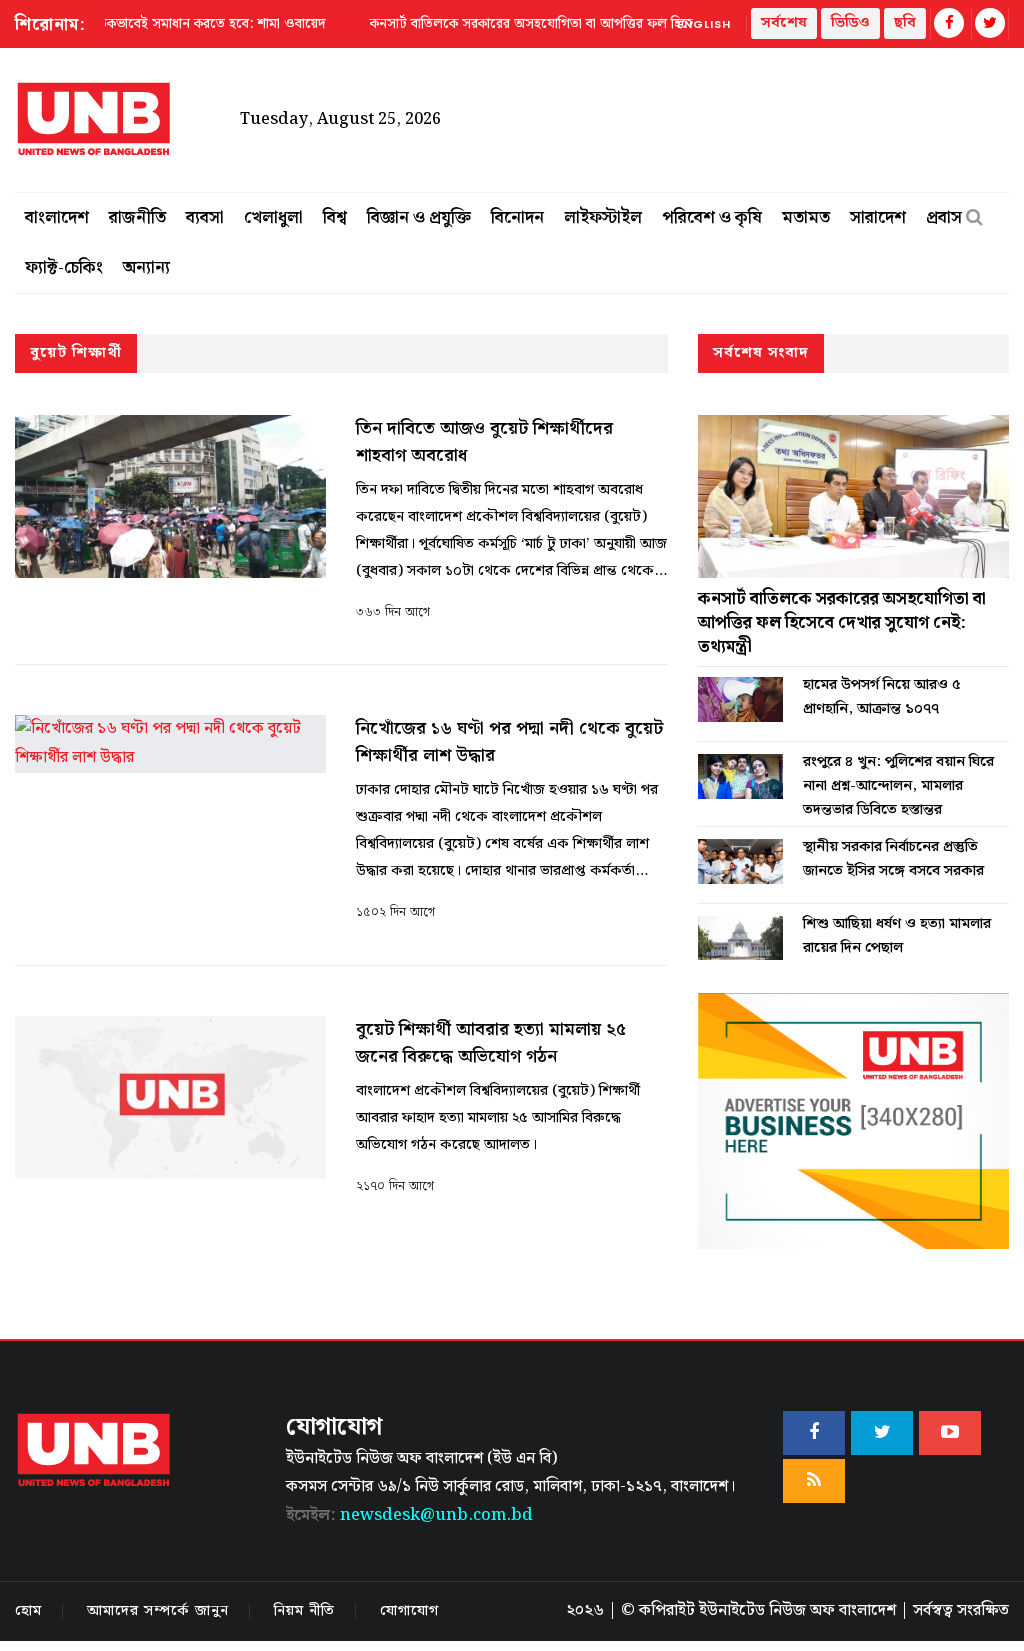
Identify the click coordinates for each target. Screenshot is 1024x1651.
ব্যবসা (205, 218)
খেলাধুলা (273, 218)
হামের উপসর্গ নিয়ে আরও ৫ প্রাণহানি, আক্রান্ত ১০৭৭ (882, 697)
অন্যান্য (146, 268)
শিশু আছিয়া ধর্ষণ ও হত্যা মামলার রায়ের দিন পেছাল (897, 936)
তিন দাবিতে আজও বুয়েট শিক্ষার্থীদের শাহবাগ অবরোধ (484, 442)
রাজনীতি (137, 218)
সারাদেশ (878, 218)
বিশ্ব (335, 218)
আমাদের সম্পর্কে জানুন (158, 1611)
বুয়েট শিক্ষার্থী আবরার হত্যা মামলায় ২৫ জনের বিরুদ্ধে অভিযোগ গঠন (491, 1043)
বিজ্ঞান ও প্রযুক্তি (419, 218)
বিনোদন (517, 218)
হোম (28, 1611)
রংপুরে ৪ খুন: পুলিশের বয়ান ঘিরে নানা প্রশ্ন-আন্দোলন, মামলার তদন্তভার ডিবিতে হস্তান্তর (898, 786)
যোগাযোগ (409, 1611)
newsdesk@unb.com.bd (409, 1515)
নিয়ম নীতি (304, 1611)
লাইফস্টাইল (603, 218)
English (704, 24)
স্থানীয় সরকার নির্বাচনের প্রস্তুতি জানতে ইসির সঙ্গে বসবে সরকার (893, 859)
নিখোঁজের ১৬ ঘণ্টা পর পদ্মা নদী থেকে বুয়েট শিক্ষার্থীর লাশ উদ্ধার (509, 742)
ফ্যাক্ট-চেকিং (64, 268)
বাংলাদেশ (57, 218)
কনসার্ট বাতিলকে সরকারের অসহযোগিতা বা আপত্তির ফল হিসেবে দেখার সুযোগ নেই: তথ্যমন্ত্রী (842, 623)
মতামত (806, 218)
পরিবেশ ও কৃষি (712, 218)
